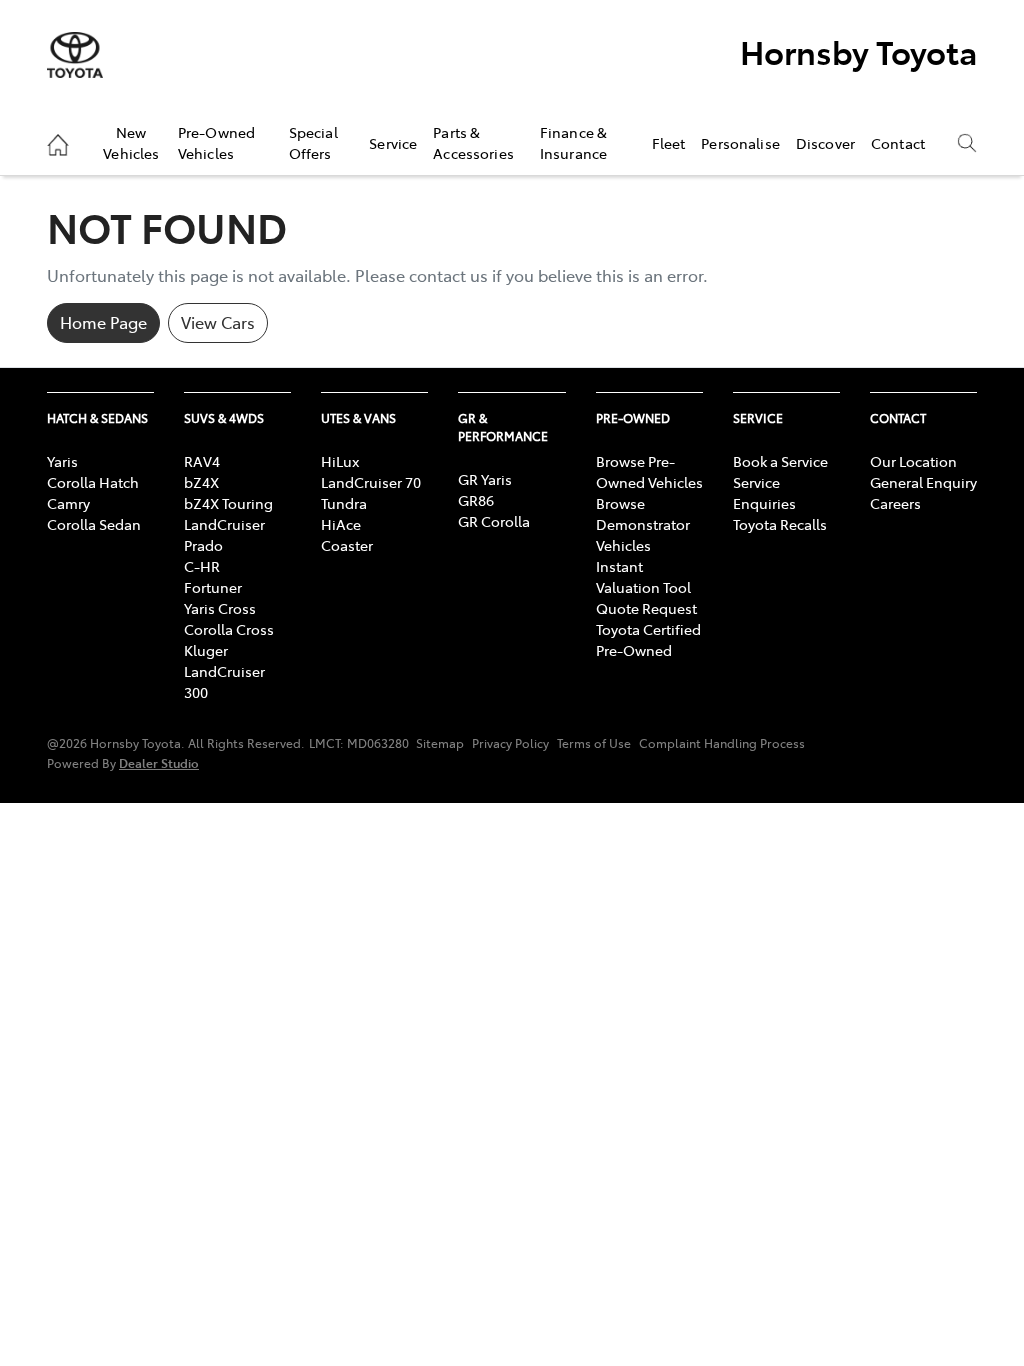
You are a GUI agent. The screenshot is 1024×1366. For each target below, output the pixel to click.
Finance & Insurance (573, 142)
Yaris (62, 461)
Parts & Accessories (473, 142)
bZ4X (201, 482)
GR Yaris (485, 479)
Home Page (103, 322)
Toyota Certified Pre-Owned (648, 639)
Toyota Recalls (780, 524)
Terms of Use (594, 743)
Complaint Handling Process (722, 743)
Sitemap (440, 743)
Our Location (913, 461)
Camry (68, 503)
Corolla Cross (229, 629)
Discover (825, 143)
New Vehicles (131, 142)
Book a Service (780, 461)
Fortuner (213, 587)
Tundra (344, 503)
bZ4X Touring (228, 503)
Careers (895, 503)
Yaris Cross (220, 608)
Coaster (347, 545)
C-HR (202, 566)
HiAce (341, 524)
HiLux (340, 461)
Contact (898, 143)
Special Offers (313, 142)
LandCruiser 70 (371, 482)
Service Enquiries (764, 492)
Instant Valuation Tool (643, 576)
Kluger (206, 650)
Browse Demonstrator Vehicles (643, 524)
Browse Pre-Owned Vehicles (649, 471)
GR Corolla (494, 521)
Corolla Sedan (94, 524)
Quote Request (646, 608)
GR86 (476, 500)
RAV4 (202, 461)
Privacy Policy (510, 743)
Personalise (740, 143)
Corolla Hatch (93, 482)
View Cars (218, 322)
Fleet (669, 143)
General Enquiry (923, 482)
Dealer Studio (159, 762)
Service (393, 143)
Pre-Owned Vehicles (216, 142)
